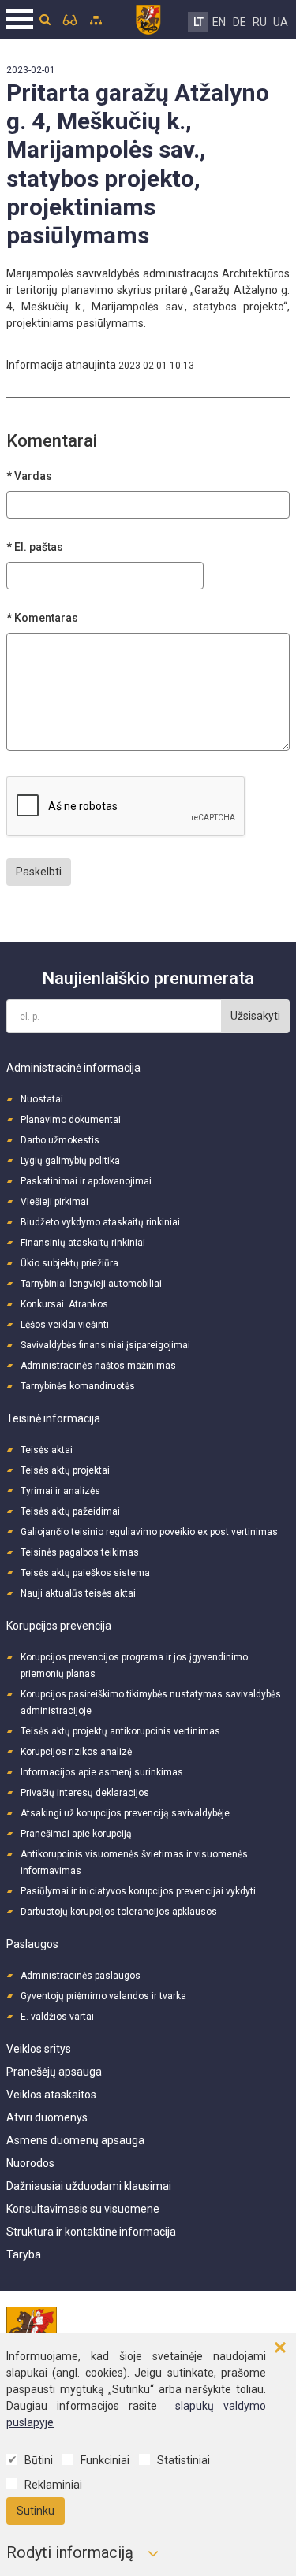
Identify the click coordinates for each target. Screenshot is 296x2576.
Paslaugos (32, 1944)
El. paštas (39, 547)
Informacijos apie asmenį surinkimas (102, 1772)
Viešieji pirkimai (54, 1202)
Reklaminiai (53, 2485)
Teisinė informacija (53, 1418)
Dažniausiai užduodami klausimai (89, 2186)
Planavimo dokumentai (71, 1120)
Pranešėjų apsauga (54, 2072)
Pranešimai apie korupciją (76, 1834)
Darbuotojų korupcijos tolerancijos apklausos (119, 1912)
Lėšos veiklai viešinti (65, 1325)
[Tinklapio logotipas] (148, 17)
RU (260, 22)
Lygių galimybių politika (70, 1161)
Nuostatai (42, 1099)
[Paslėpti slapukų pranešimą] (280, 2348)
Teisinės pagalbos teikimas (80, 1552)
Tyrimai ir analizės (60, 1491)
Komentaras (46, 618)
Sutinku (36, 2511)
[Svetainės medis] (96, 20)
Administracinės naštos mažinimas (98, 1366)
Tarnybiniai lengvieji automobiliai (91, 1284)
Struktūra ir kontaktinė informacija (91, 2232)
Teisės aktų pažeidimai (70, 1511)
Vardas (33, 476)
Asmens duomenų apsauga (75, 2140)
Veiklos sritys (39, 2049)
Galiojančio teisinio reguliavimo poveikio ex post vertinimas (149, 1532)
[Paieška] (45, 20)
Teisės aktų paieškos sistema (85, 1573)
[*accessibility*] (70, 20)
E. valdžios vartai (57, 2017)
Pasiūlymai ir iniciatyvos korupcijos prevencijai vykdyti (138, 1891)
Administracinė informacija (73, 1068)
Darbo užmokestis (60, 1140)
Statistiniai (184, 2460)
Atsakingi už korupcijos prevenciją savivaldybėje (125, 1813)
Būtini (39, 2460)
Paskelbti (39, 872)
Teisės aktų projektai (65, 1470)
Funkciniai (105, 2460)
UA (281, 22)
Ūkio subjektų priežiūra (69, 1263)
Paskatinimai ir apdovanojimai (86, 1181)
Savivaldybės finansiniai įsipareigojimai (105, 1345)
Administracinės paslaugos (81, 1976)
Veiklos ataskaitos (51, 2095)
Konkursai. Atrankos (64, 1304)
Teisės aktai (47, 1450)
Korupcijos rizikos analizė (76, 1752)
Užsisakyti (255, 1016)
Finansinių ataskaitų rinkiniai (83, 1243)
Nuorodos (30, 2163)
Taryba (24, 2254)
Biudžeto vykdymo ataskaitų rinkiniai (100, 1222)
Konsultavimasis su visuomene (83, 2209)
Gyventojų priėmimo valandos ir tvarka (103, 1996)
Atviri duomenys (47, 2117)
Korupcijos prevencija (59, 1626)
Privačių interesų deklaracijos (85, 1793)
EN (219, 22)
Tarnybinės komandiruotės (78, 1386)
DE (240, 22)
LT (199, 22)
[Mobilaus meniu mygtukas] (20, 20)
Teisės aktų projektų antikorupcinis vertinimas (120, 1731)
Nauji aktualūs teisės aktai (78, 1593)
